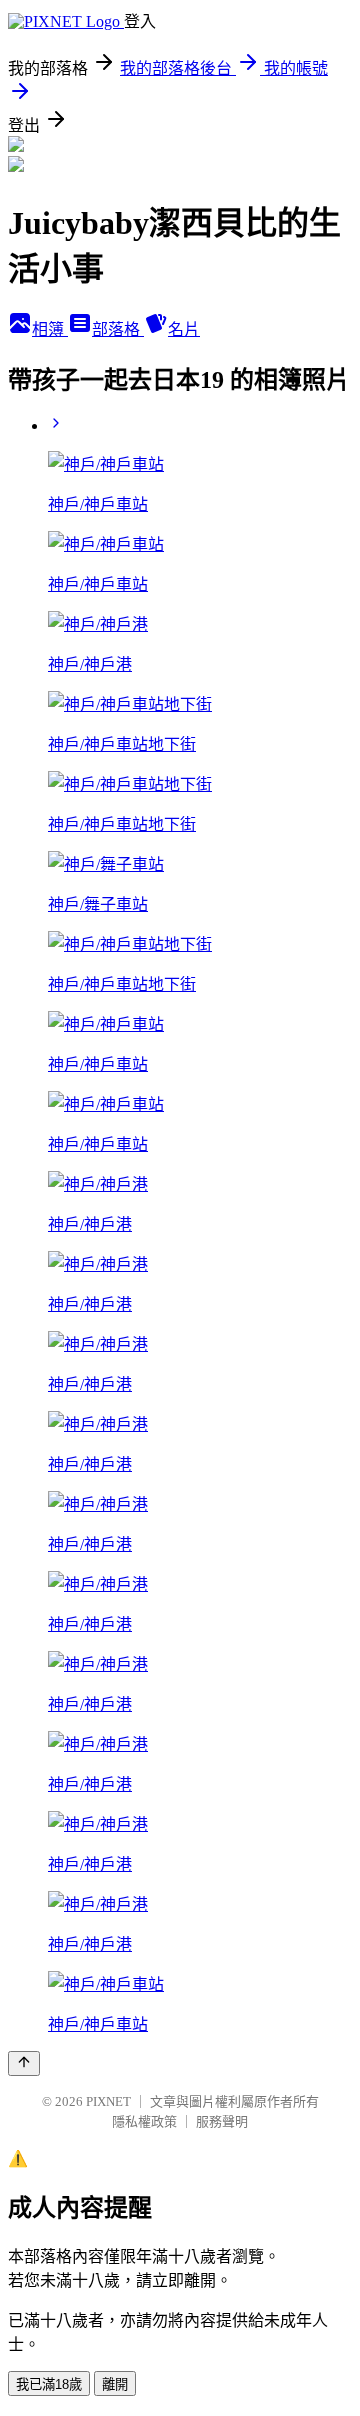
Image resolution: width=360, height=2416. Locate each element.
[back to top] (24, 2063)
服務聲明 (222, 2121)
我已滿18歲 (49, 2384)
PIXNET (108, 2101)
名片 (184, 329)
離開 (115, 2384)
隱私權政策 (144, 2121)
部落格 (118, 329)
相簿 (50, 329)
